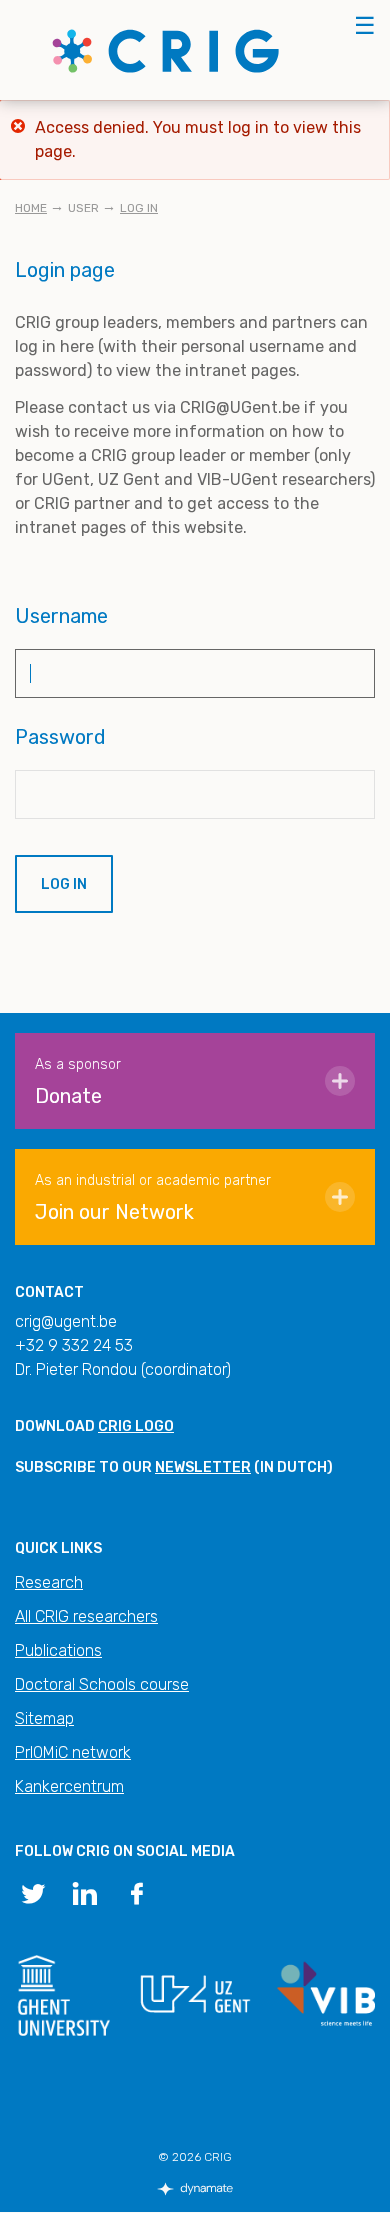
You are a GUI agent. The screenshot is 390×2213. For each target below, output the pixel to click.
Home (31, 208)
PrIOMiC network (73, 1752)
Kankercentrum (69, 1786)
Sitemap (44, 1718)
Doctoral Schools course (102, 1684)
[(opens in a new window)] (33, 1892)
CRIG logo (136, 1426)
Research (49, 1582)
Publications (58, 1650)
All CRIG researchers (86, 1616)
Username (61, 616)
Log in (139, 208)
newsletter (203, 1467)
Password (60, 737)
